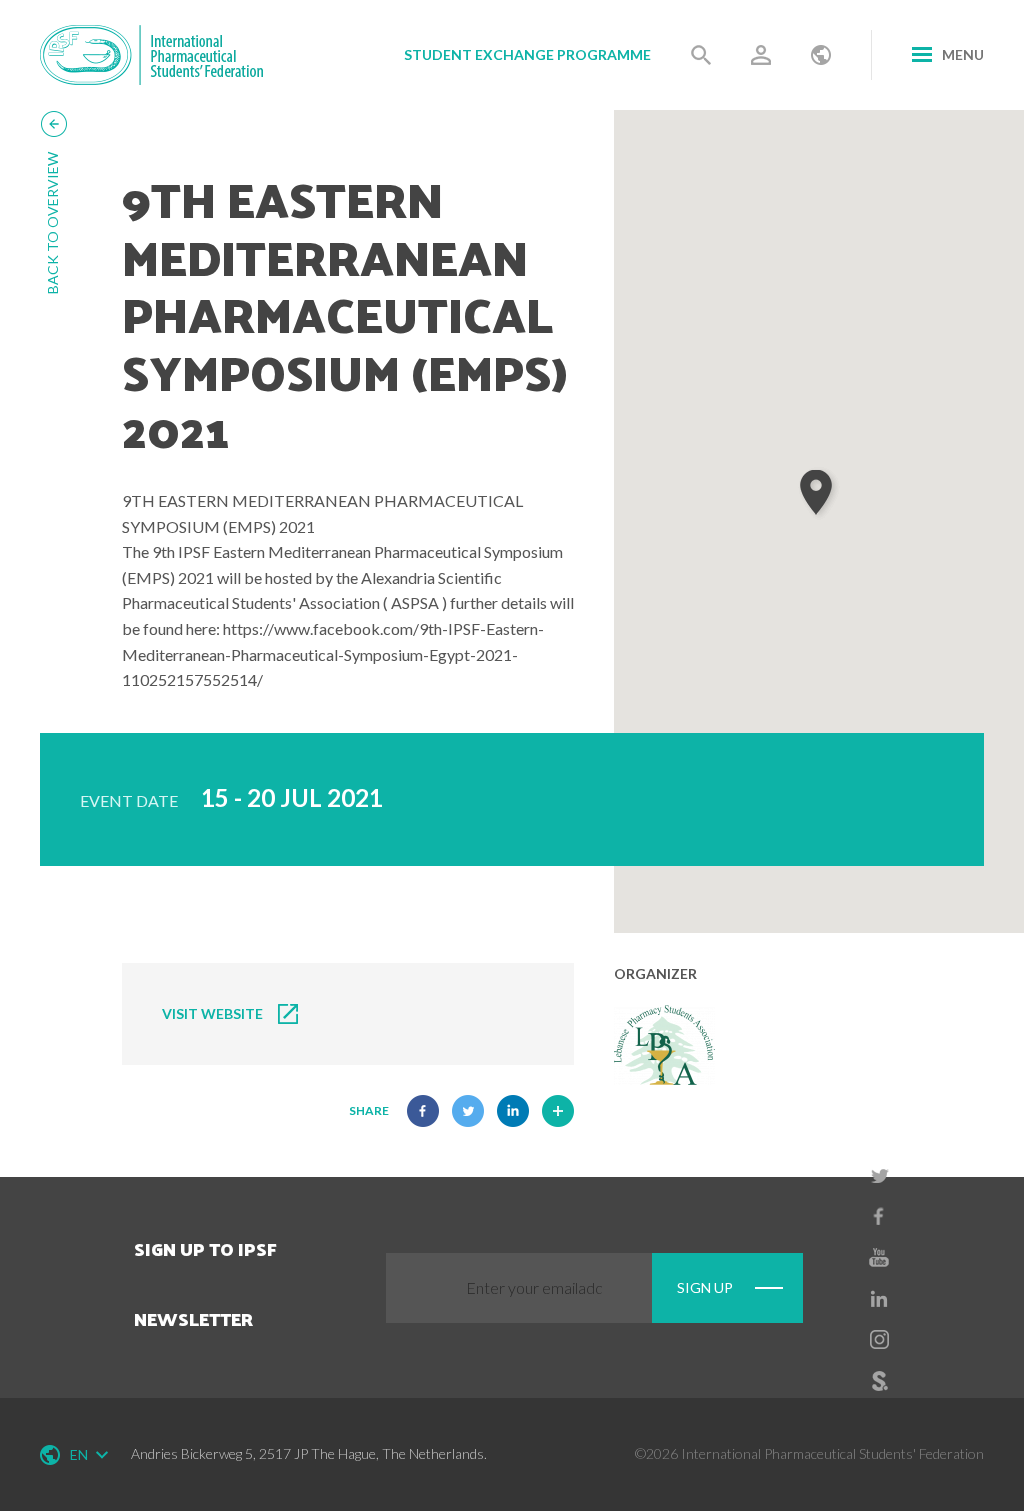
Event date (129, 800)
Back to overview (52, 223)
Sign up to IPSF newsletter (205, 1283)
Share (369, 1110)
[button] (819, 493)
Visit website (212, 1013)
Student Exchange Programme (527, 54)
